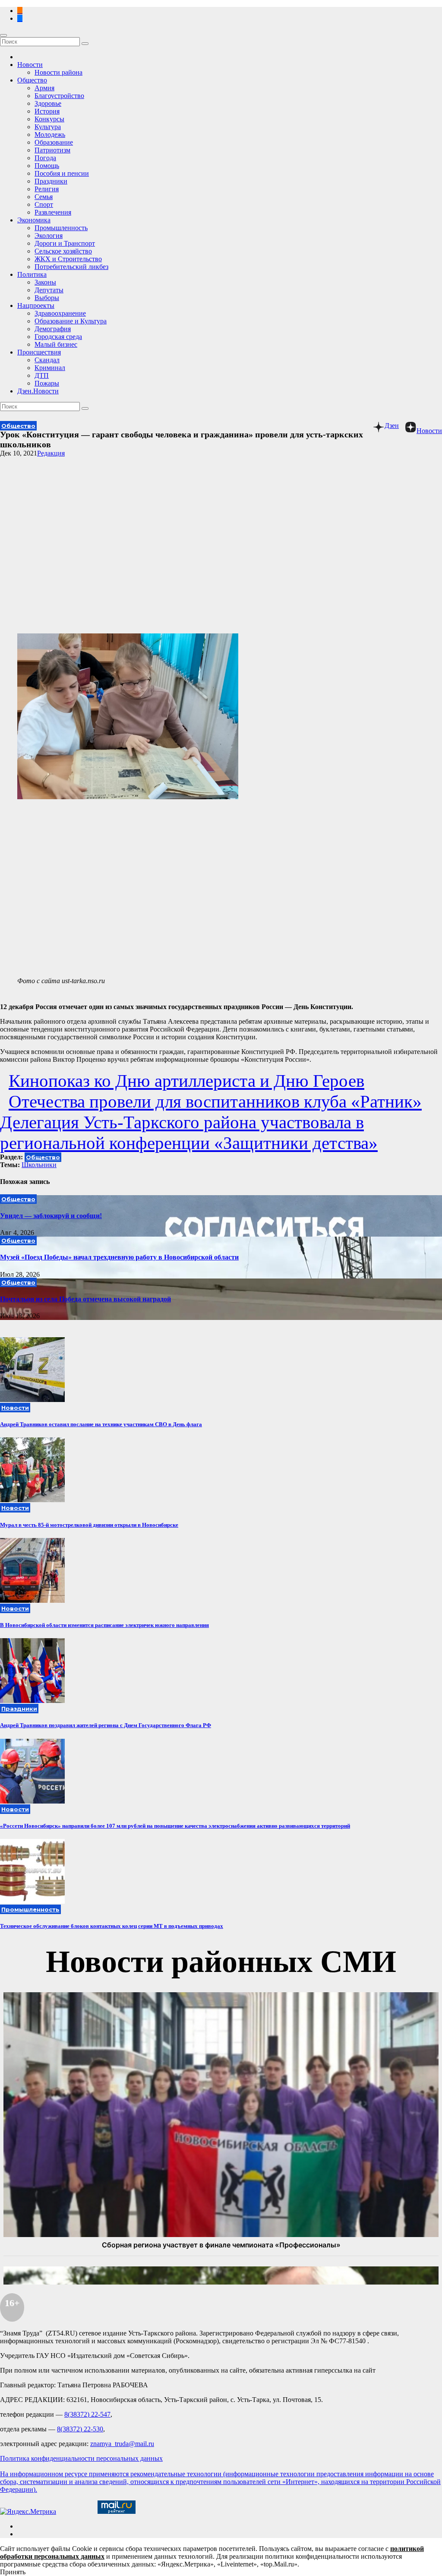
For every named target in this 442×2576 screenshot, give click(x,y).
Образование (54, 142)
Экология (49, 236)
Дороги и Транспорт (65, 243)
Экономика (34, 220)
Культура (48, 127)
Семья (44, 197)
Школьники (39, 1165)
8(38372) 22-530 (80, 2429)
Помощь (47, 166)
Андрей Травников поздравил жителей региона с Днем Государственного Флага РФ (106, 1725)
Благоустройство (59, 96)
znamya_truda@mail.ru (122, 2444)
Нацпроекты (36, 305)
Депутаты (49, 290)
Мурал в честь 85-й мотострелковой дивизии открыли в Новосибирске (89, 1525)
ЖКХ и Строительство (68, 259)
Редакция (51, 453)
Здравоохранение (60, 313)
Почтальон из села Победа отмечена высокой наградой (85, 1299)
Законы (45, 282)
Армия (44, 88)
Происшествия (39, 352)
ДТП (42, 375)
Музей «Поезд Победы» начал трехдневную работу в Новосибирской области (119, 1257)
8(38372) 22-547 (87, 2414)
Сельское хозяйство (63, 251)
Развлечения (53, 212)
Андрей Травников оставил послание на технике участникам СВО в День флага (101, 1424)
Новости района (58, 72)
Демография (53, 329)
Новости (30, 65)
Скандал (47, 360)
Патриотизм (52, 150)
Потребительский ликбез (71, 267)
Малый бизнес (56, 344)
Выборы (47, 298)
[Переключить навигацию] (3, 35)
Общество (32, 80)
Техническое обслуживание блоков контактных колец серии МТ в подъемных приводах (112, 1926)
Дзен (392, 426)
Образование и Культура (71, 321)
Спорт (44, 204)
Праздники (51, 181)
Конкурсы (49, 119)
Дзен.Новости (38, 391)
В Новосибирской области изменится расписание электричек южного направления (104, 1625)
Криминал (50, 368)
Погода (45, 158)
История (47, 111)
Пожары (47, 383)
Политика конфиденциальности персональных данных (81, 2458)
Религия (47, 189)
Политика (32, 274)
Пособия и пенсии (62, 173)
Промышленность (61, 228)
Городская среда (58, 337)
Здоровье (48, 103)
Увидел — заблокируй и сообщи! (51, 1216)
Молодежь (50, 134)
